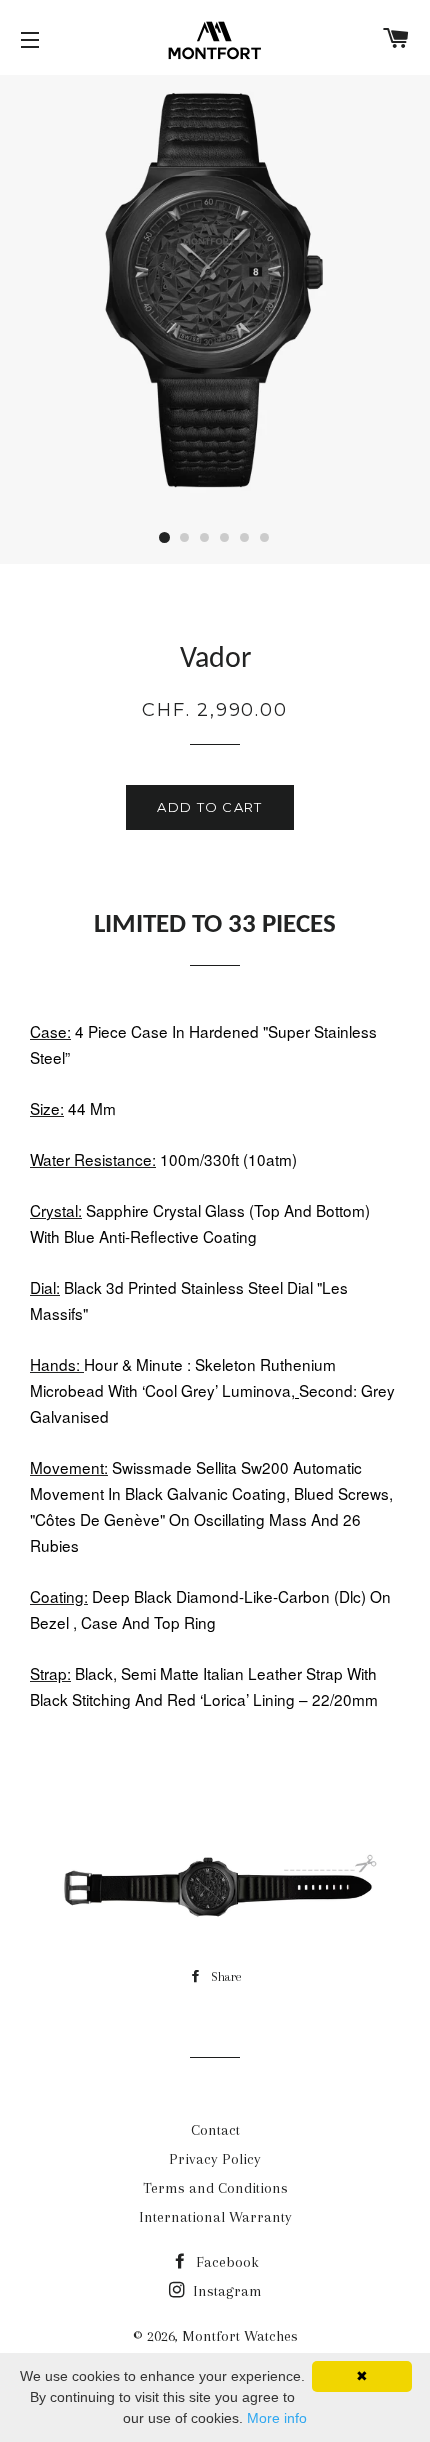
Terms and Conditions (215, 2188)
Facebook (225, 2262)
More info (277, 2418)
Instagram (225, 2291)
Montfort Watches (240, 2336)
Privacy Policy (215, 2159)
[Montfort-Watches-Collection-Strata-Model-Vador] (215, 1929)
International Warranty (215, 2217)
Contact (215, 2130)
